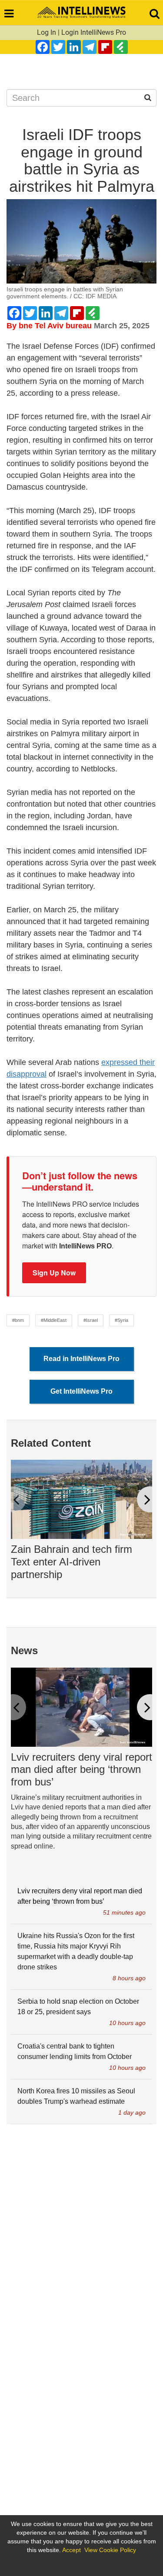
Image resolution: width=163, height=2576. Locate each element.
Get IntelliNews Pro (81, 1391)
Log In (47, 32)
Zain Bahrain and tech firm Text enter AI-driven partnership (72, 1562)
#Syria (121, 1320)
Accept (72, 2550)
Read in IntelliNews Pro (81, 1359)
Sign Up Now (54, 1273)
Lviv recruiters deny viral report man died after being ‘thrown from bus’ (81, 1770)
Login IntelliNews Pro (94, 32)
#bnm (18, 1320)
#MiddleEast (54, 1320)
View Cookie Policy (110, 2550)
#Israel (91, 1320)
